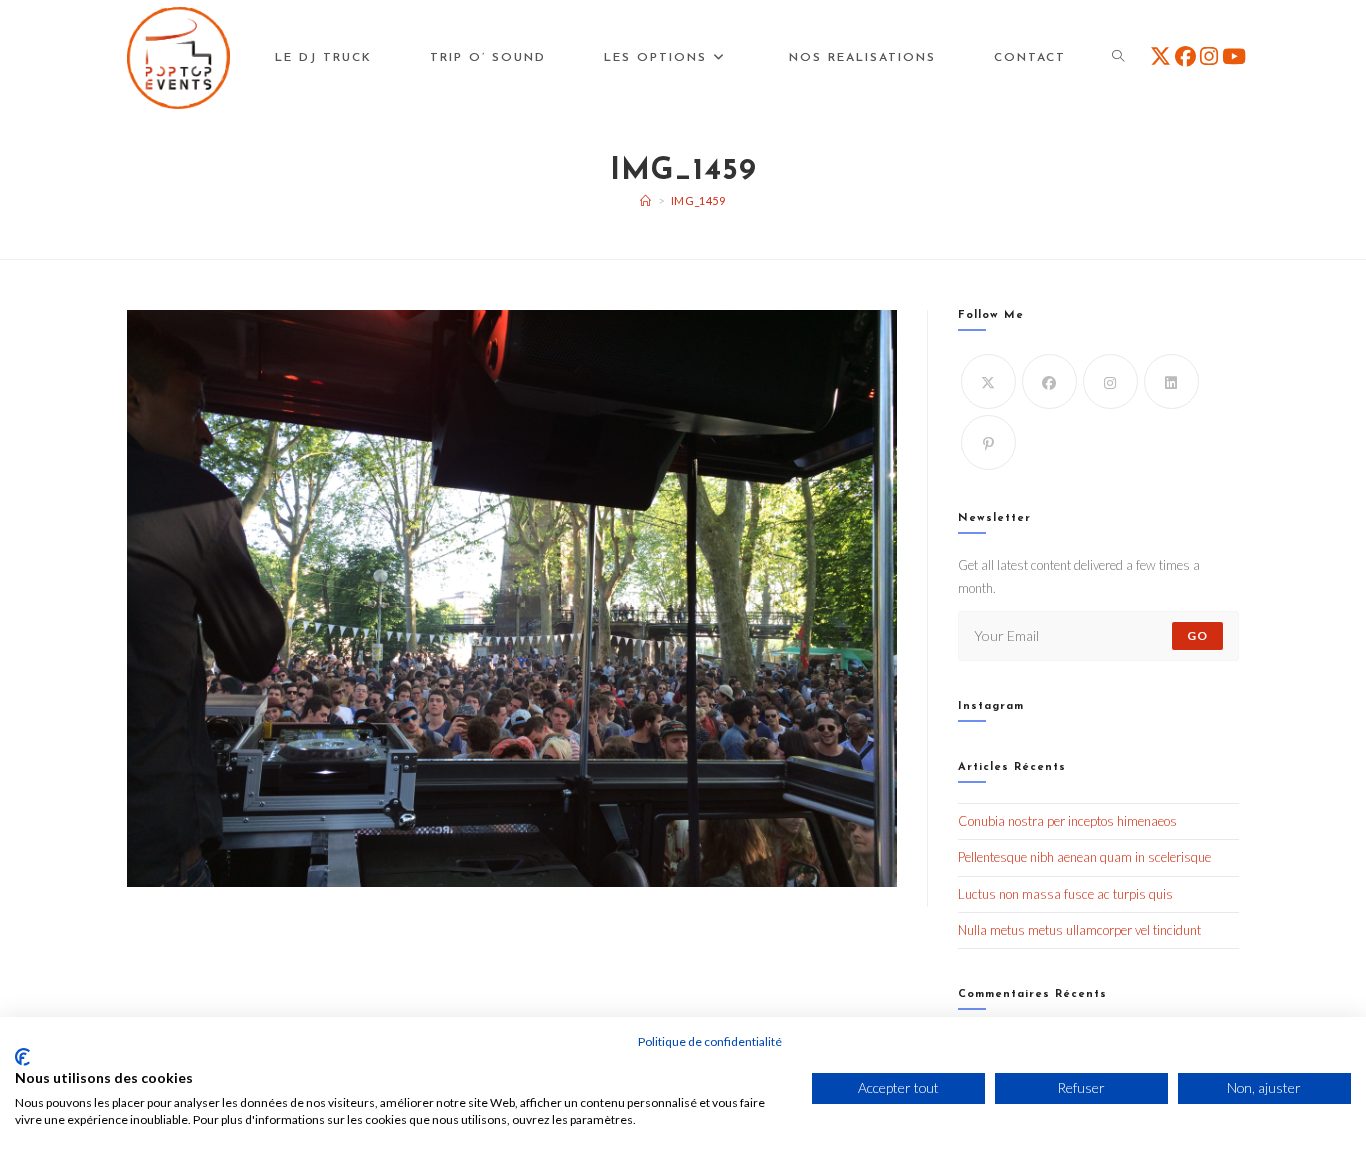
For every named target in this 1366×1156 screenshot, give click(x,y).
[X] (988, 381)
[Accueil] (646, 200)
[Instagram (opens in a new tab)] (1209, 56)
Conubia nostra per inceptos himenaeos (1067, 821)
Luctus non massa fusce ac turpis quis (1065, 894)
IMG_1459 (698, 200)
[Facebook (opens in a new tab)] (1185, 56)
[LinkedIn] (1171, 381)
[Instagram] (1110, 381)
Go (1197, 635)
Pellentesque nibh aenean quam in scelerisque (1084, 857)
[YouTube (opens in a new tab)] (1234, 56)
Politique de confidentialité (710, 1041)
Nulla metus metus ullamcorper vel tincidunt (1079, 930)
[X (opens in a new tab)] (1160, 56)
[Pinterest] (988, 442)
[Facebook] (1049, 381)
